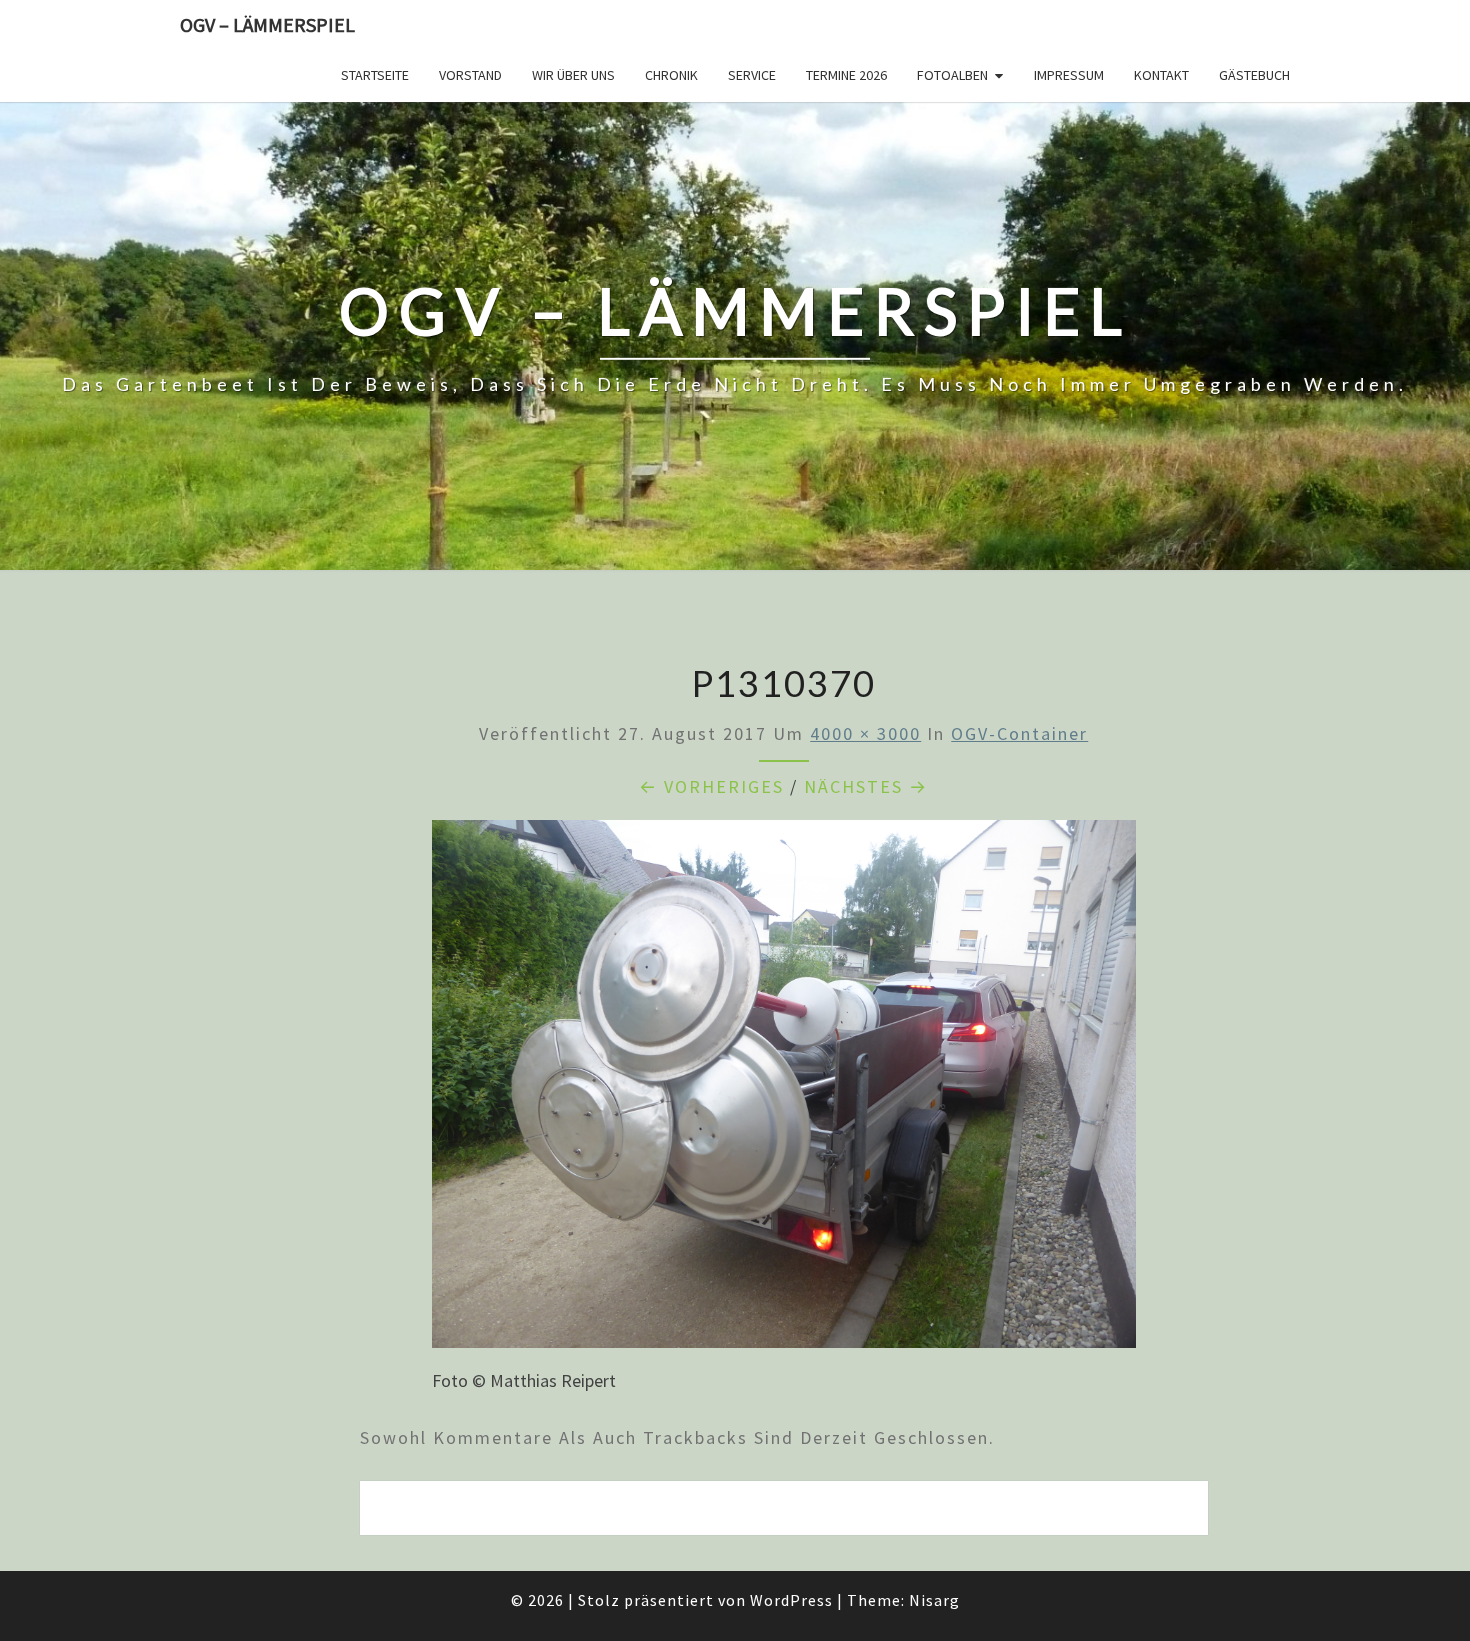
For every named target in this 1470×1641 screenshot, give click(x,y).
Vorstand (470, 75)
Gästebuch (1254, 75)
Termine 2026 (846, 75)
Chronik (671, 75)
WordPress (791, 1600)
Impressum (1069, 75)
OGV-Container (1019, 733)
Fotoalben (952, 75)
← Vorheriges (711, 786)
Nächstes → (866, 786)
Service (752, 75)
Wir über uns (573, 75)
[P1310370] (784, 1090)
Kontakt (1161, 75)
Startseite (375, 75)
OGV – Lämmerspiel (267, 24)
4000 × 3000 (865, 733)
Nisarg (934, 1600)
